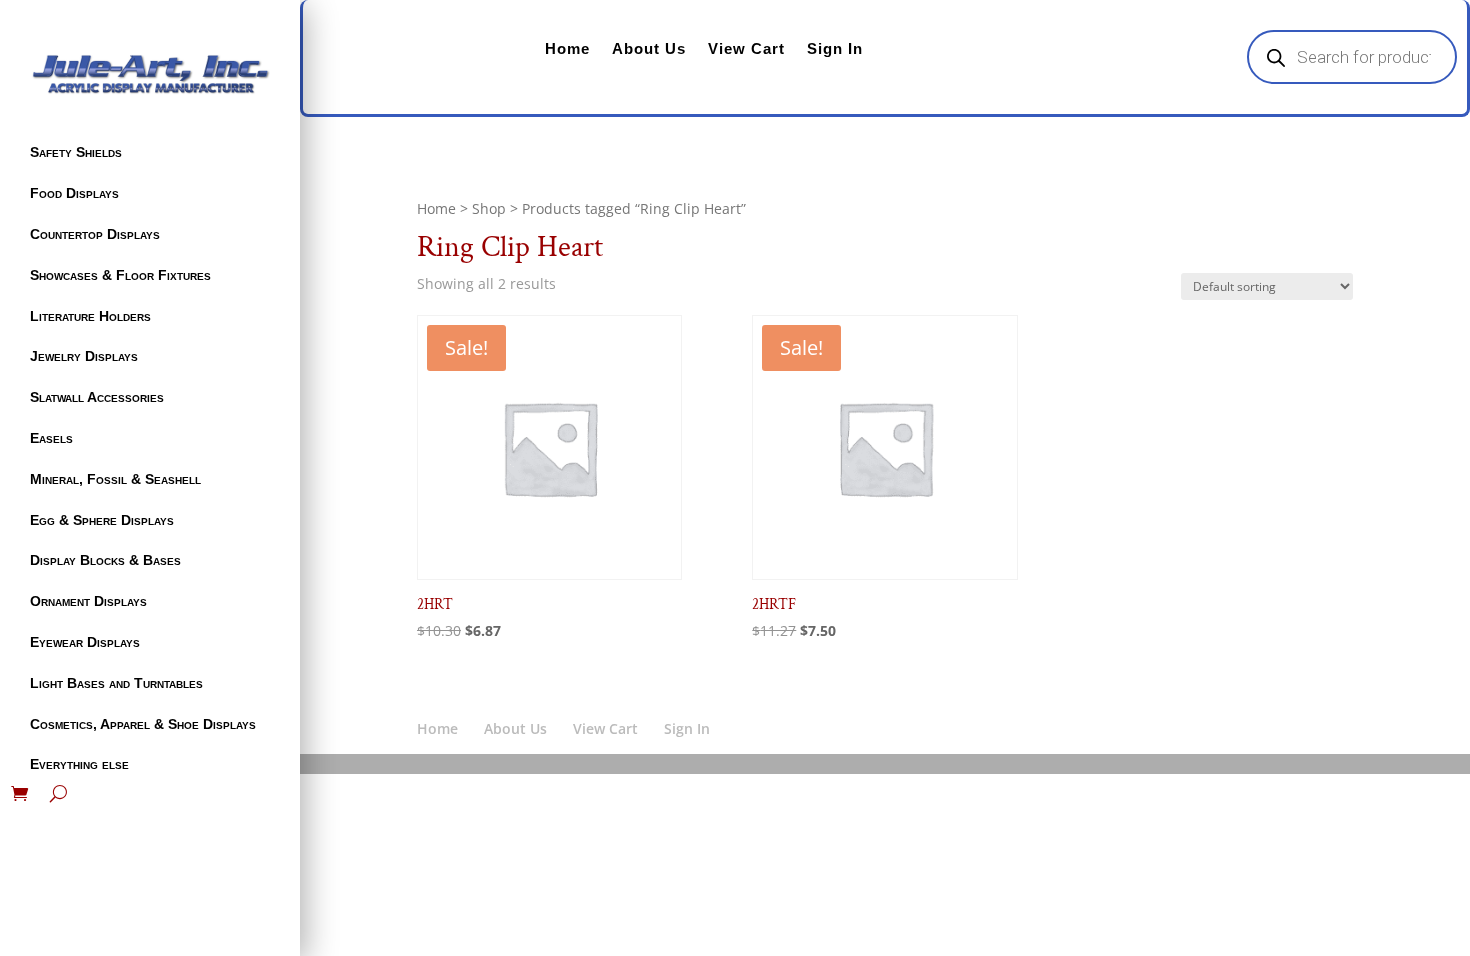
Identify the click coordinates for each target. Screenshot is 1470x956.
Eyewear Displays (85, 642)
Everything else (79, 764)
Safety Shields (76, 152)
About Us (649, 48)
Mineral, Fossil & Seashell (115, 479)
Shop (489, 208)
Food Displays (74, 193)
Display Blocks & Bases (105, 560)
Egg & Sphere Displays (102, 520)
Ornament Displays (88, 601)
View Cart (746, 48)
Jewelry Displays (84, 356)
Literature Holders (90, 316)
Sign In (835, 48)
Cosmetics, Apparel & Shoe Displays (143, 724)
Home (567, 48)
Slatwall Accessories (97, 397)
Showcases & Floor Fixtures (120, 275)
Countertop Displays (95, 234)
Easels (51, 438)
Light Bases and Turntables (116, 683)
